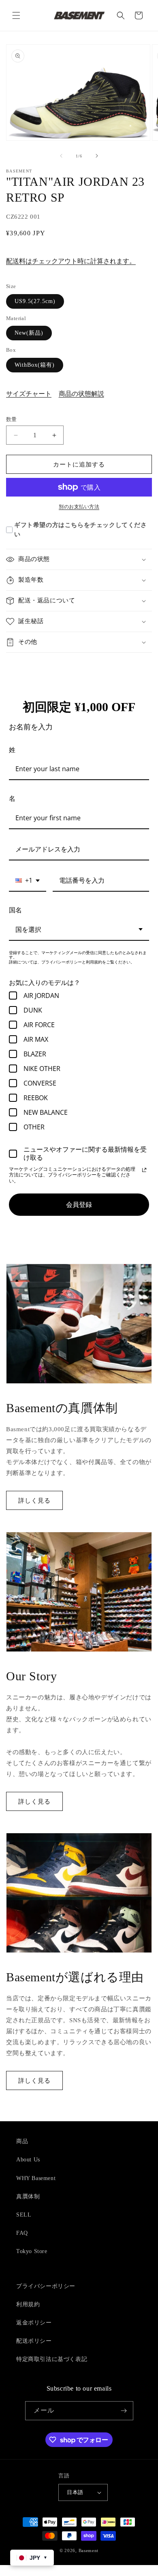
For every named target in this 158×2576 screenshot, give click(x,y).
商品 (22, 2141)
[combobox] (28, 881)
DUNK (33, 1010)
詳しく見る (34, 1501)
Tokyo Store (32, 2251)
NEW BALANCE (46, 1112)
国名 (15, 910)
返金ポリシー (34, 2323)
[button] (16, 15)
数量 (12, 419)
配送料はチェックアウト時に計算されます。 (71, 261)
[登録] (124, 2411)
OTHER (34, 1127)
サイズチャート (29, 394)
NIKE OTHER (42, 1069)
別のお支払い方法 (79, 507)
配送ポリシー (34, 2341)
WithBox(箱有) (35, 365)
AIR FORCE (39, 1025)
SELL (24, 2215)
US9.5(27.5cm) (35, 301)
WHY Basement (36, 2178)
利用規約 (28, 2304)
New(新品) (29, 333)
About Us (28, 2160)
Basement (89, 2550)
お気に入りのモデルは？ (45, 983)
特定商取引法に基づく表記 (52, 2359)
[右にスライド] (97, 156)
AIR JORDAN (41, 996)
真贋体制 (28, 2196)
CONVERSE (40, 1083)
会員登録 (79, 1204)
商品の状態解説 (81, 394)
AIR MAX (36, 1039)
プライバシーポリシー (46, 2286)
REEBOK (36, 1098)
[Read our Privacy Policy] (144, 1170)
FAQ (22, 2233)
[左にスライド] (61, 156)
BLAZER (35, 1054)
